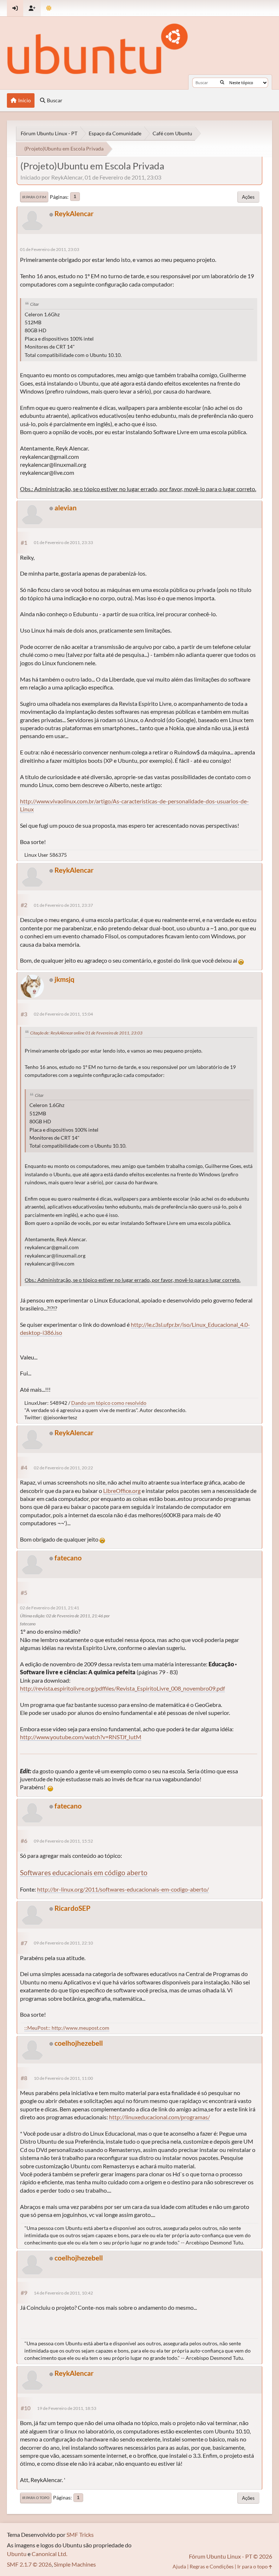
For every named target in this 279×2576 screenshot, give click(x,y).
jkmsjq (64, 979)
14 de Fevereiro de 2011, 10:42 (63, 2293)
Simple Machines (75, 2564)
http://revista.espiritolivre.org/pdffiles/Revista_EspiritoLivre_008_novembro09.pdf (122, 1688)
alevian (66, 508)
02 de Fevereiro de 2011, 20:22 (63, 1468)
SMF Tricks (80, 2534)
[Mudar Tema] (49, 8)
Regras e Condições (212, 2566)
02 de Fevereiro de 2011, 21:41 (50, 1608)
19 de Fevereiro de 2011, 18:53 (67, 2408)
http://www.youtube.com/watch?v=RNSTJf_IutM (81, 1737)
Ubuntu (17, 2554)
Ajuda (179, 2566)
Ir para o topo (36, 2498)
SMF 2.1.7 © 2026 (29, 2564)
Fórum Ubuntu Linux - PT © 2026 (231, 2556)
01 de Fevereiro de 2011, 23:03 (50, 249)
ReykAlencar (74, 213)
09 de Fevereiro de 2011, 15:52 (63, 1841)
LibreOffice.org (122, 1491)
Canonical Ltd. (49, 2554)
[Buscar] (222, 83)
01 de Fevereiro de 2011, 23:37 (63, 905)
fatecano (68, 1558)
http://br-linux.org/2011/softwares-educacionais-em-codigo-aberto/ (123, 1889)
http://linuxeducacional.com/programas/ (159, 2117)
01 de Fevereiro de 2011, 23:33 (63, 542)
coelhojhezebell (79, 2043)
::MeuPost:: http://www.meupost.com (67, 2028)
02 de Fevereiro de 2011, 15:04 (63, 1014)
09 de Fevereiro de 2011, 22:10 (63, 1943)
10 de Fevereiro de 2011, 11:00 (63, 2078)
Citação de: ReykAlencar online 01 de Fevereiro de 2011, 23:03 (86, 1033)
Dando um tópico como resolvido (109, 1403)
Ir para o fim (34, 197)
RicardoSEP (72, 1908)
